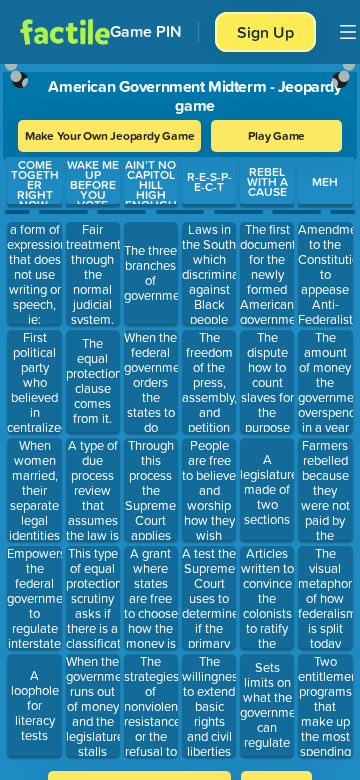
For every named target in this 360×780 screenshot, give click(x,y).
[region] (180, 411)
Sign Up (265, 32)
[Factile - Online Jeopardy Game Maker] (65, 32)
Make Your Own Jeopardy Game (110, 135)
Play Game (276, 135)
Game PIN (146, 31)
